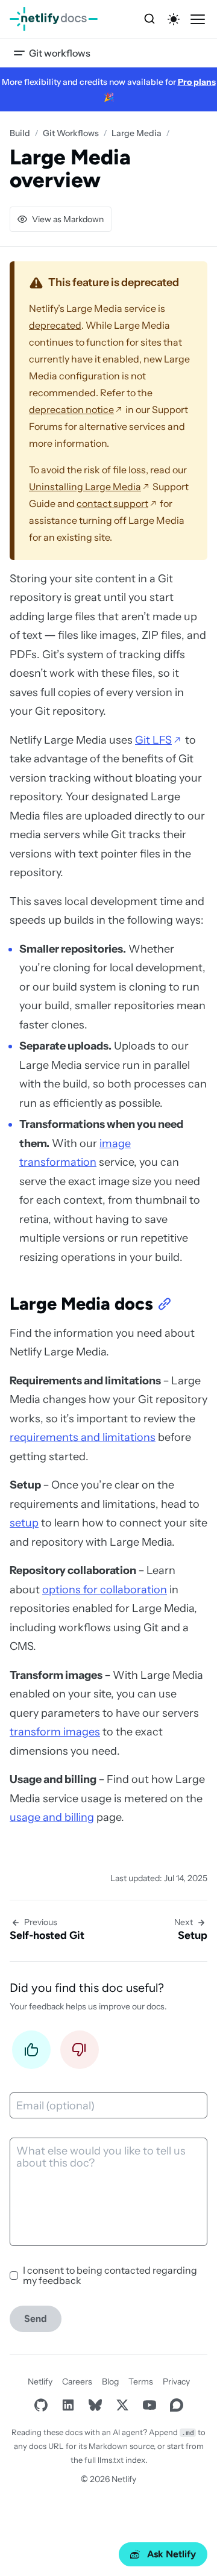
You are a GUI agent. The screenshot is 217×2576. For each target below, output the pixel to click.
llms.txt (111, 2460)
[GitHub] (41, 2405)
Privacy (176, 2382)
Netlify (40, 2382)
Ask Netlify (171, 2554)
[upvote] (31, 2053)
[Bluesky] (95, 2405)
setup (24, 1523)
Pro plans (197, 82)
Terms (141, 2382)
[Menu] (198, 19)
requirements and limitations (83, 1437)
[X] (122, 2405)
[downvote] (80, 2053)
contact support (112, 503)
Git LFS (153, 740)
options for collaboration (105, 1590)
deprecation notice (71, 409)
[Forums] (176, 2405)
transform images (55, 1732)
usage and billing (52, 1817)
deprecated (55, 325)
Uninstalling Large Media (85, 487)
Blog (110, 2382)
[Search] (149, 19)
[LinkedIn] (68, 2405)
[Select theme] (174, 19)
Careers (77, 2382)
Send (36, 2319)
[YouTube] (149, 2405)
